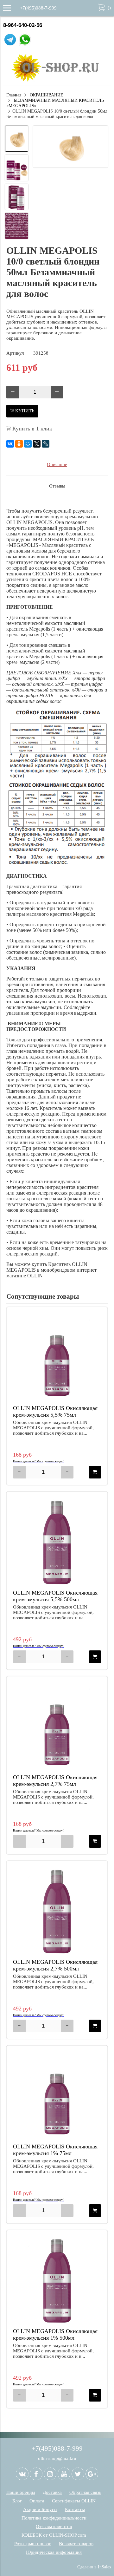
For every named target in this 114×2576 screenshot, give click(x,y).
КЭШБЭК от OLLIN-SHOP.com (54, 2535)
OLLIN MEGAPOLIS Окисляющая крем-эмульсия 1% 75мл (55, 2150)
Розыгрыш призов (33, 2544)
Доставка (52, 2492)
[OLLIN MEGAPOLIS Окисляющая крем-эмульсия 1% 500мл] (57, 2281)
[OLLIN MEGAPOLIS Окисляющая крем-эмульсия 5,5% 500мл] (57, 1542)
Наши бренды (21, 2492)
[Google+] (92, 2474)
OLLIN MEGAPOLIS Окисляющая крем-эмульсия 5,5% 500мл (55, 1596)
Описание (57, 464)
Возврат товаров (76, 2544)
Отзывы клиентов (54, 2527)
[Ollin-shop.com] (57, 80)
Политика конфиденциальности (54, 2518)
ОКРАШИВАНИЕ (47, 95)
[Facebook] (36, 2474)
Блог (17, 2501)
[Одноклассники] (19, 444)
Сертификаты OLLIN (74, 2501)
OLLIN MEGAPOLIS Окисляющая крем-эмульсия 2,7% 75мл (55, 1781)
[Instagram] (50, 2474)
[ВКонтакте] (10, 444)
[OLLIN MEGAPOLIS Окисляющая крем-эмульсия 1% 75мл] (57, 2096)
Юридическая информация (54, 2552)
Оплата (37, 2501)
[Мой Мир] (28, 444)
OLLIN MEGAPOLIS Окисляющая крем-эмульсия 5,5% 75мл (55, 1411)
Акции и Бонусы (40, 2509)
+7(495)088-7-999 (38, 8)
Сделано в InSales (94, 2567)
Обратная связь (85, 2492)
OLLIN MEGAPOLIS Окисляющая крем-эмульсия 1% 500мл (55, 2334)
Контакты (75, 2509)
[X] (37, 444)
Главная (14, 95)
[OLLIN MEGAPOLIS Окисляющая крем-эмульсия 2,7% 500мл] (57, 1911)
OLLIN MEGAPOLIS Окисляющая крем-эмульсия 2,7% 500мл (55, 1965)
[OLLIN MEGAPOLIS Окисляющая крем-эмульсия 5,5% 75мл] (57, 1358)
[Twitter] (78, 2474)
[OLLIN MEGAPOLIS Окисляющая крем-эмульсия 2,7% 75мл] (57, 1727)
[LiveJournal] (46, 444)
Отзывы (57, 486)
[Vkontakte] (22, 2474)
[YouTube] (64, 2474)
